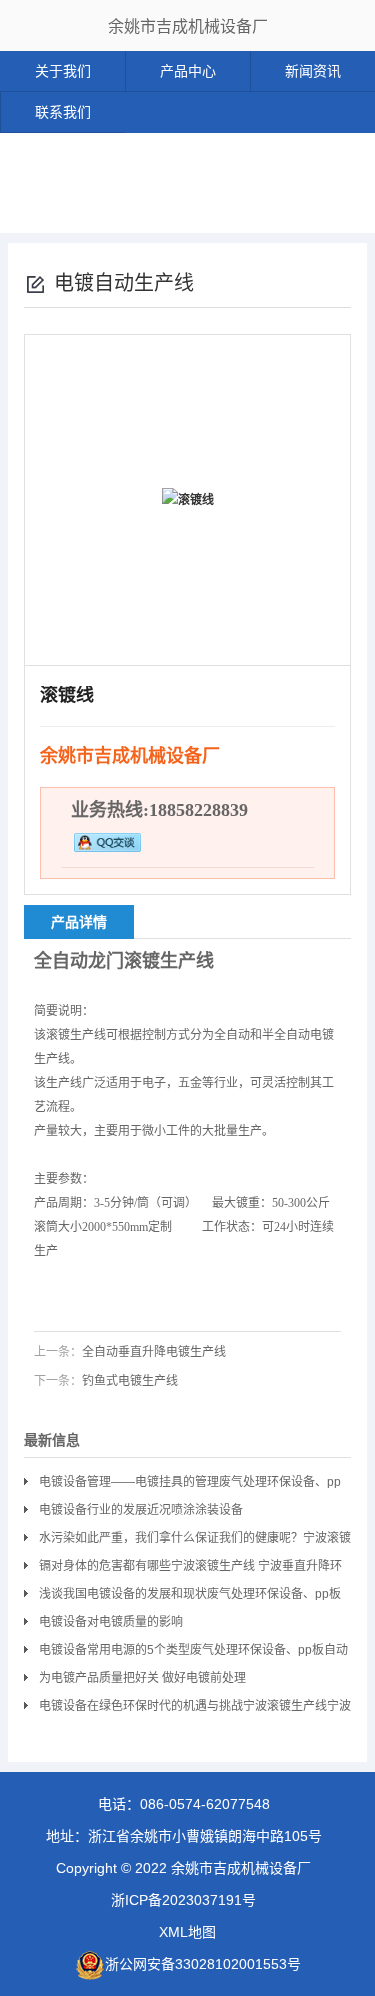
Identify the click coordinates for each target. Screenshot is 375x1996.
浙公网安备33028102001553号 (203, 1964)
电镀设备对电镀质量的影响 (111, 1622)
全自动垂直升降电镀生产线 (154, 1352)
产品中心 (188, 71)
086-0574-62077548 (205, 1804)
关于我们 (63, 71)
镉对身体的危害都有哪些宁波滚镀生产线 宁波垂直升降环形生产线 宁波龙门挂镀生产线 (190, 1569)
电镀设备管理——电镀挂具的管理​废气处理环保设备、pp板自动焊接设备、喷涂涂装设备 (190, 1485)
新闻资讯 (313, 71)
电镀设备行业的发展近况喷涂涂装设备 (141, 1510)
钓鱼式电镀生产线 (130, 1381)
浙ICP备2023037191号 (183, 1900)
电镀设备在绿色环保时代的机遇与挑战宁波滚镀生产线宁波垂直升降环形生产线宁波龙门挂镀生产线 (195, 1709)
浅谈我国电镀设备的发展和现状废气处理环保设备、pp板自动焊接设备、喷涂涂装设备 (190, 1597)
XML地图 (187, 1932)
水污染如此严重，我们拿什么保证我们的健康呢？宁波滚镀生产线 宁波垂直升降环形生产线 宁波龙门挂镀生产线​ (195, 1541)
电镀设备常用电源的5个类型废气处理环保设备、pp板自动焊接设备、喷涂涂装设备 (193, 1653)
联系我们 (63, 112)
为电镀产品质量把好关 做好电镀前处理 (142, 1678)
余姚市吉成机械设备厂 (188, 26)
